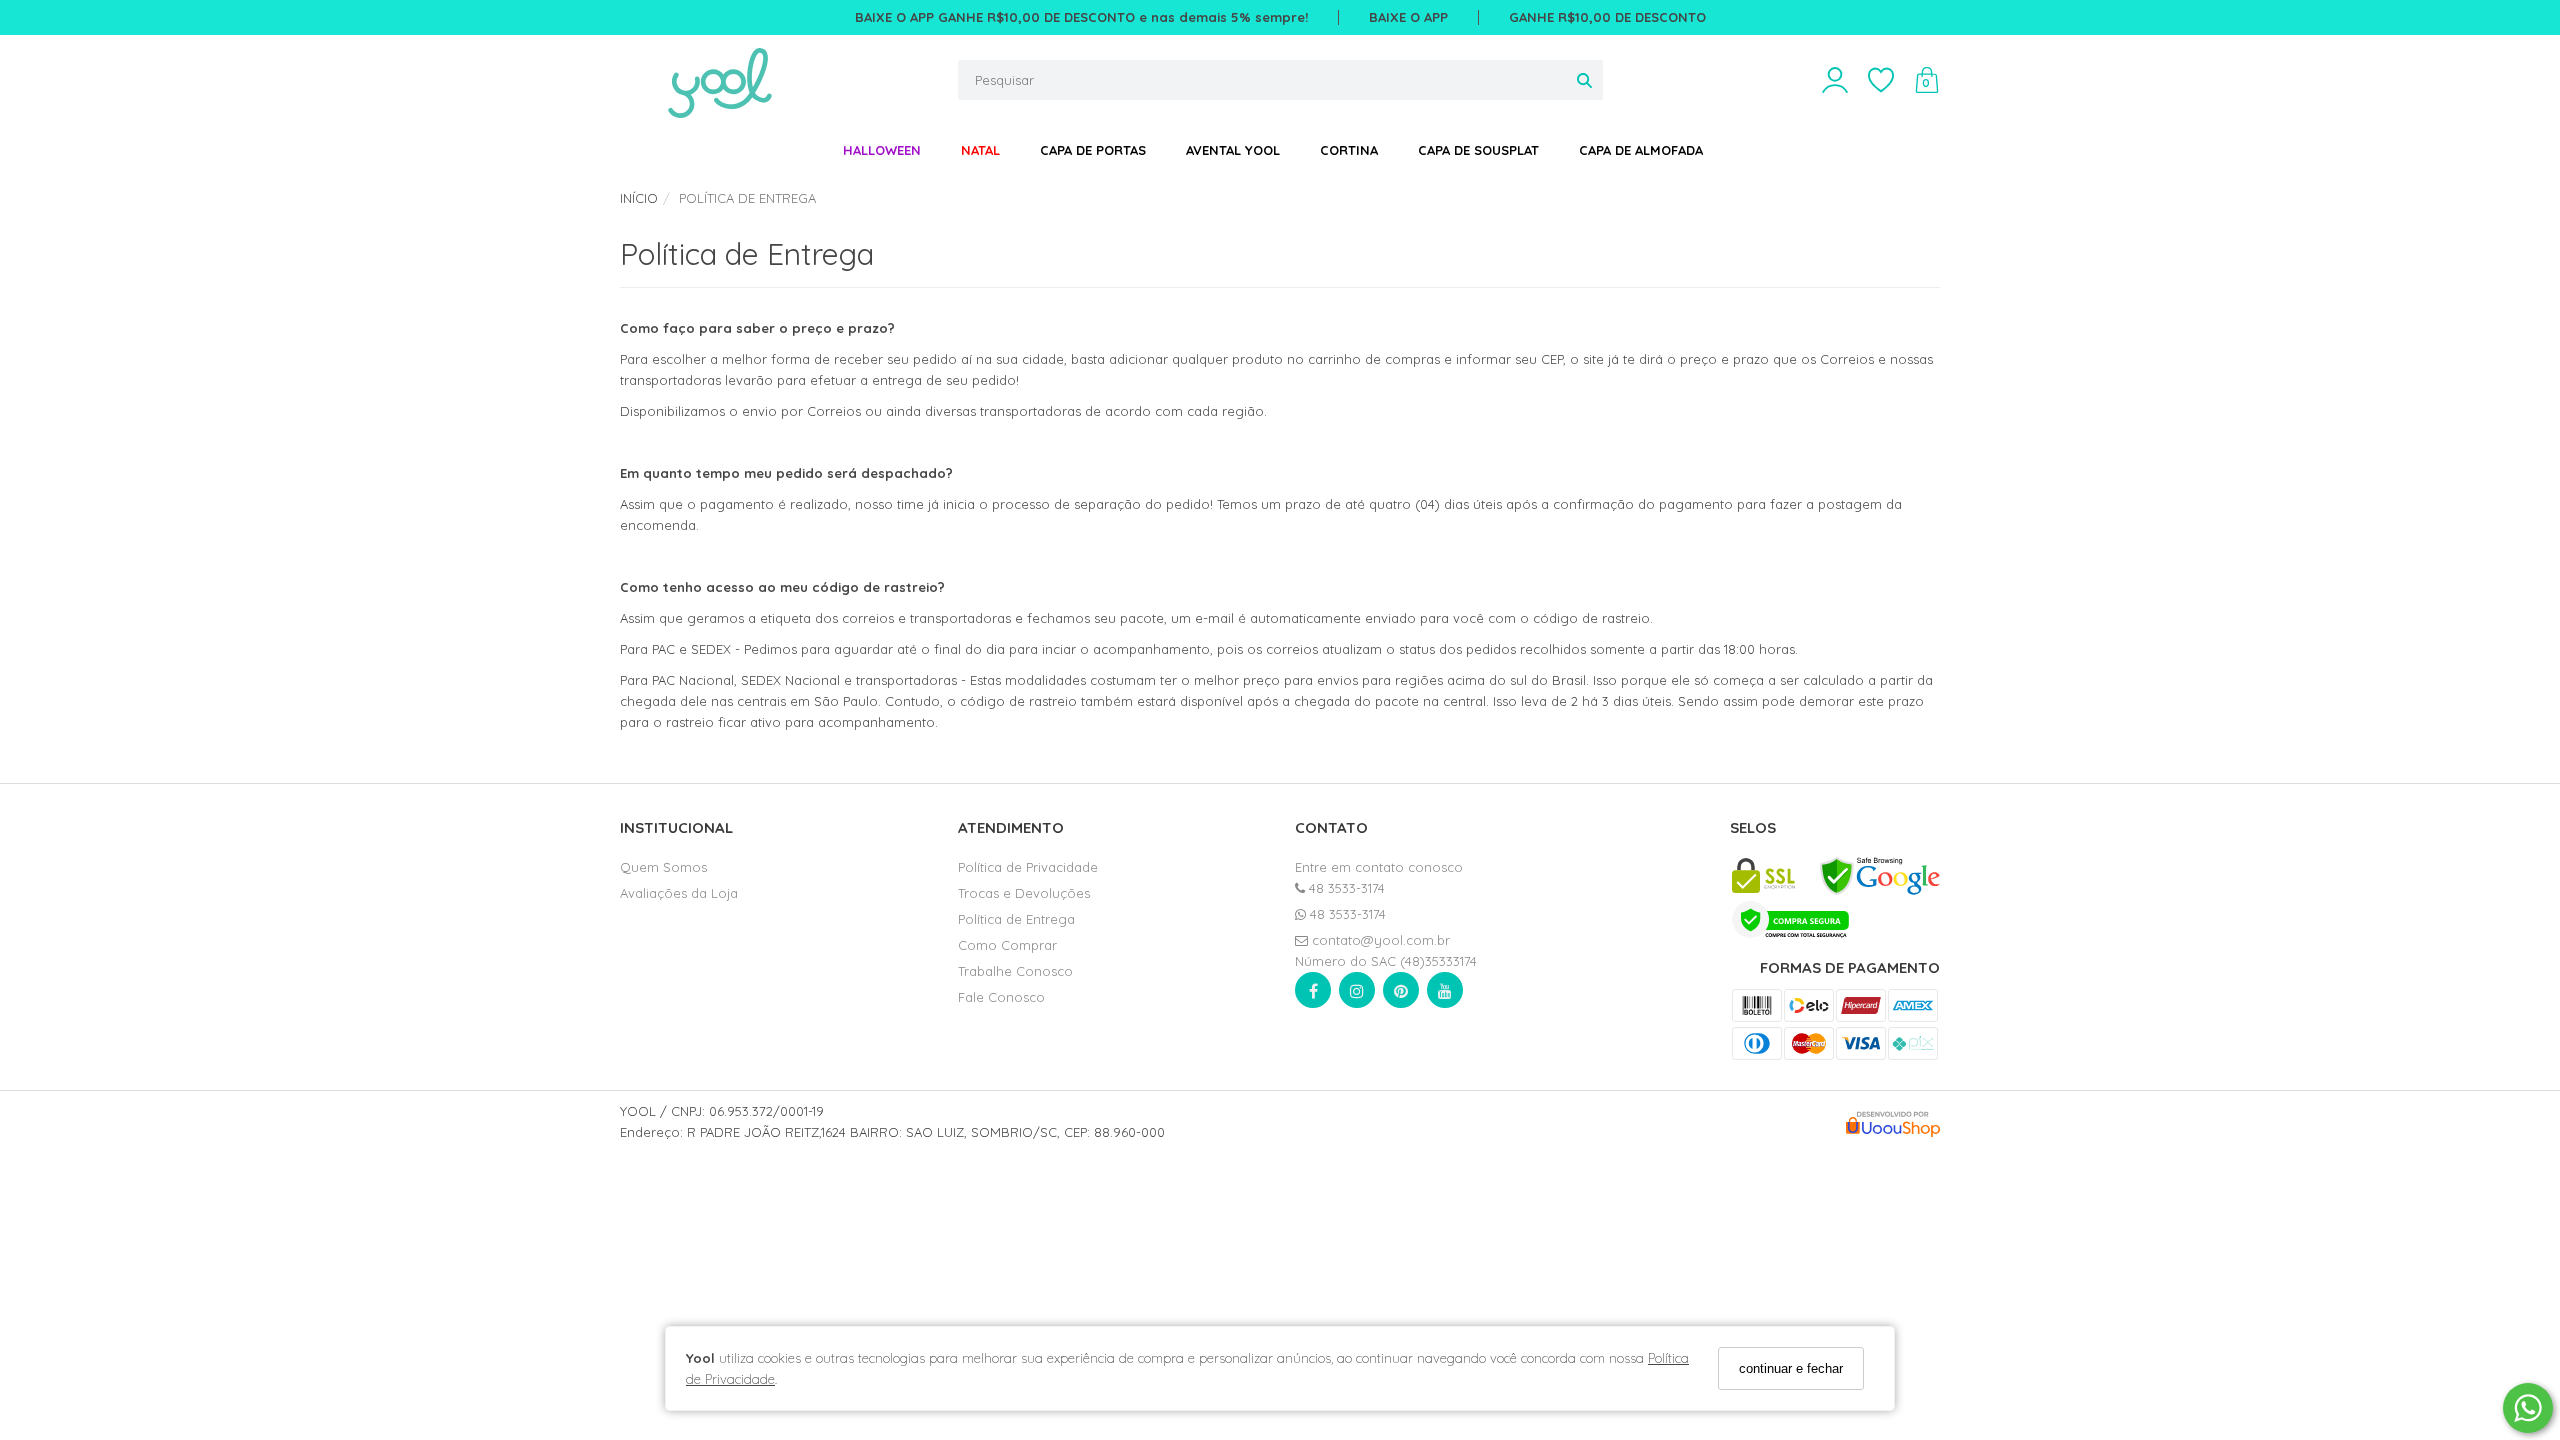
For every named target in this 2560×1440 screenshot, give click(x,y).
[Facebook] (1313, 994)
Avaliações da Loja (679, 893)
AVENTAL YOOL (1233, 150)
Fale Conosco (1001, 997)
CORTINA (1349, 150)
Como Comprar (1007, 945)
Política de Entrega (1016, 919)
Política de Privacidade (1028, 867)
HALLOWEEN (882, 150)
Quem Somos (663, 867)
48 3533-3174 (1345, 888)
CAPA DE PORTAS (1093, 150)
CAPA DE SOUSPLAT (1478, 150)
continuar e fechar (1791, 1368)
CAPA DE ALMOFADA (1641, 150)
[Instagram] (1357, 994)
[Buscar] (1584, 80)
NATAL (980, 150)
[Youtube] (1445, 994)
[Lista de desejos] (1891, 80)
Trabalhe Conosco (1015, 971)
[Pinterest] (1401, 994)
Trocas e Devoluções (1024, 893)
